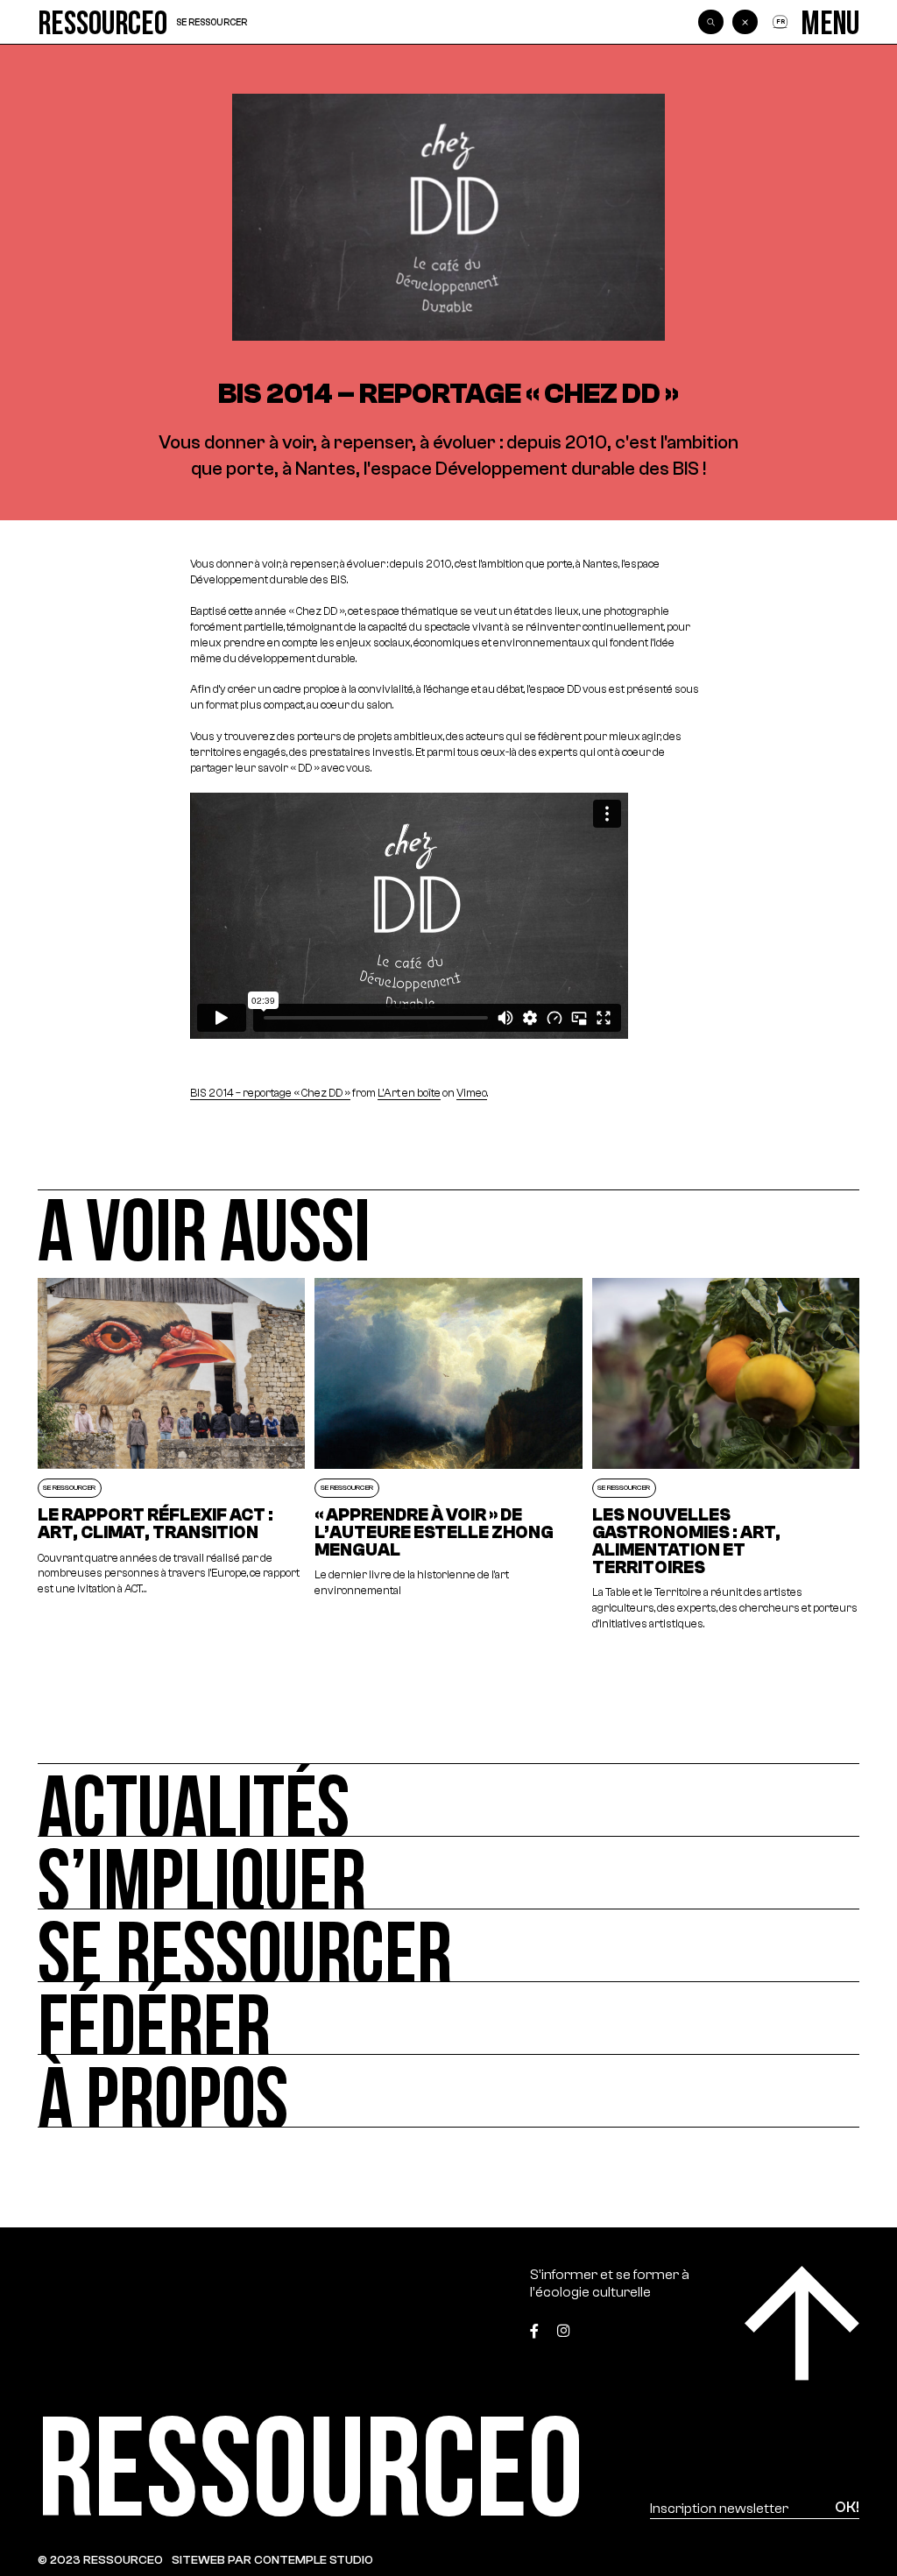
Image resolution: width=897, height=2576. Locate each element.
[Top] (802, 2323)
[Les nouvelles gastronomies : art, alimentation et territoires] (726, 1455)
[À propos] (448, 2091)
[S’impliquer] (448, 1873)
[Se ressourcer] (448, 1946)
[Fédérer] (448, 2018)
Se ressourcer (212, 22)
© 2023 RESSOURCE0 (100, 2560)
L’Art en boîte (409, 1093)
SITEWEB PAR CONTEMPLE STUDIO (272, 2560)
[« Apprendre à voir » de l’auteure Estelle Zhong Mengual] (448, 1455)
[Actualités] (448, 1800)
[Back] (745, 22)
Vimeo (472, 1093)
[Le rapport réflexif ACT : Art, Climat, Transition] (172, 1455)
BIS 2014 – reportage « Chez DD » (270, 1093)
